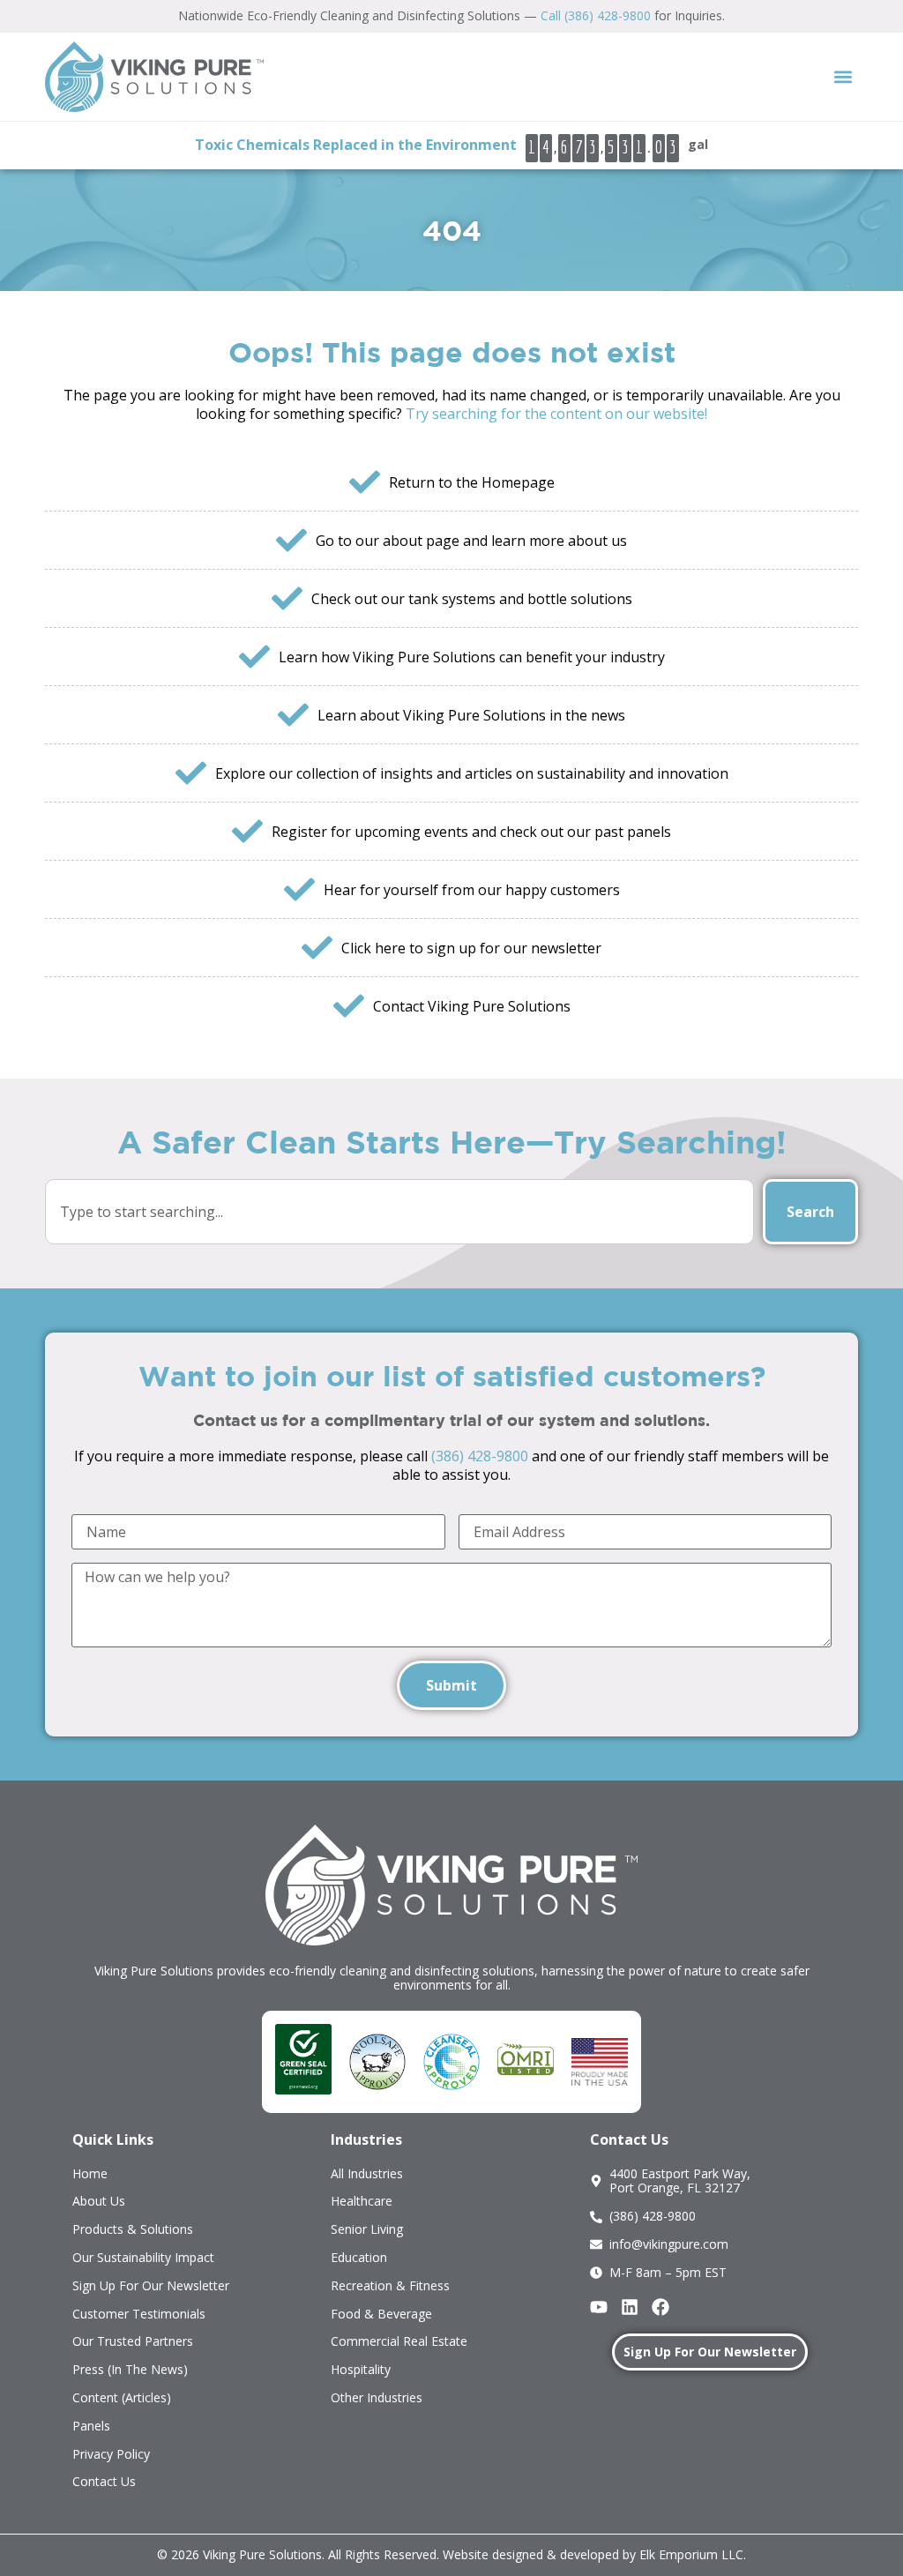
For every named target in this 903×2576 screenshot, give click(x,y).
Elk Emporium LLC (691, 2554)
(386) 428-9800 (480, 1456)
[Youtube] (599, 2307)
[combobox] (399, 1212)
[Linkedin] (630, 2307)
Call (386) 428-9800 (596, 15)
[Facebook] (660, 2307)
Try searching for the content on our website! (556, 414)
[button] (843, 76)
